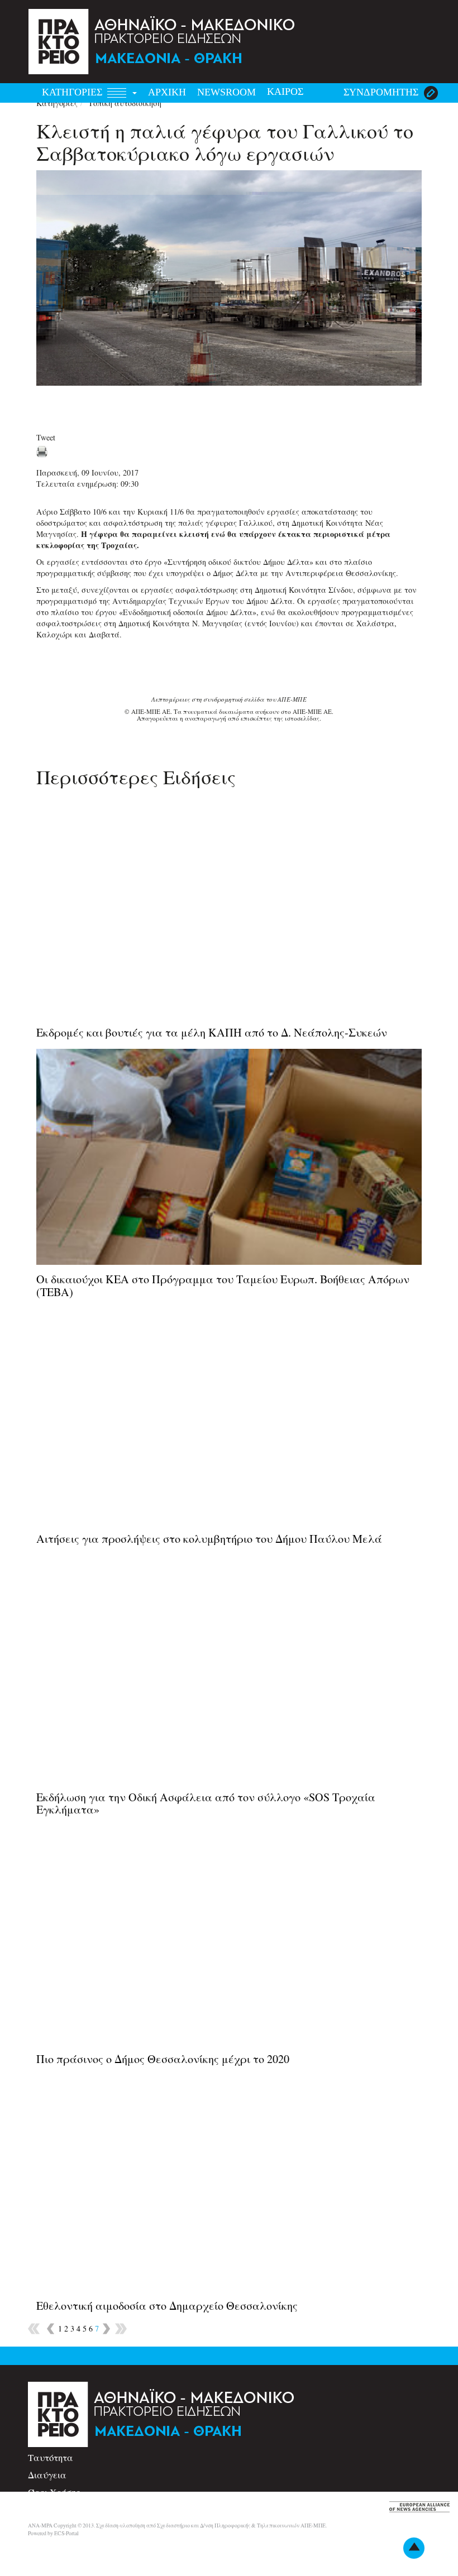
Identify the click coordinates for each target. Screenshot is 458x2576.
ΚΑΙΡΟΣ (285, 92)
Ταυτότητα (51, 2457)
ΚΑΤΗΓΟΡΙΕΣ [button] (73, 92)
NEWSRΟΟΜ (226, 92)
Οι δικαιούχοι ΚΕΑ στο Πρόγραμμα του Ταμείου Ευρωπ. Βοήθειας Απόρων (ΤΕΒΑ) (223, 1285)
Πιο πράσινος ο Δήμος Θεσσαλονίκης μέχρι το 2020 (163, 2059)
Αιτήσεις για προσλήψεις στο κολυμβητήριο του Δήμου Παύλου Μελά (209, 1539)
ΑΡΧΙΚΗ (167, 92)
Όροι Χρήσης (54, 2492)
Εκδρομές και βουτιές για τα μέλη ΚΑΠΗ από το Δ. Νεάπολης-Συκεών (212, 1032)
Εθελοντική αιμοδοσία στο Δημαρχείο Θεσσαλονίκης (167, 2306)
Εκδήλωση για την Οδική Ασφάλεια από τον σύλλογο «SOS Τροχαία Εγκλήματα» (206, 1803)
